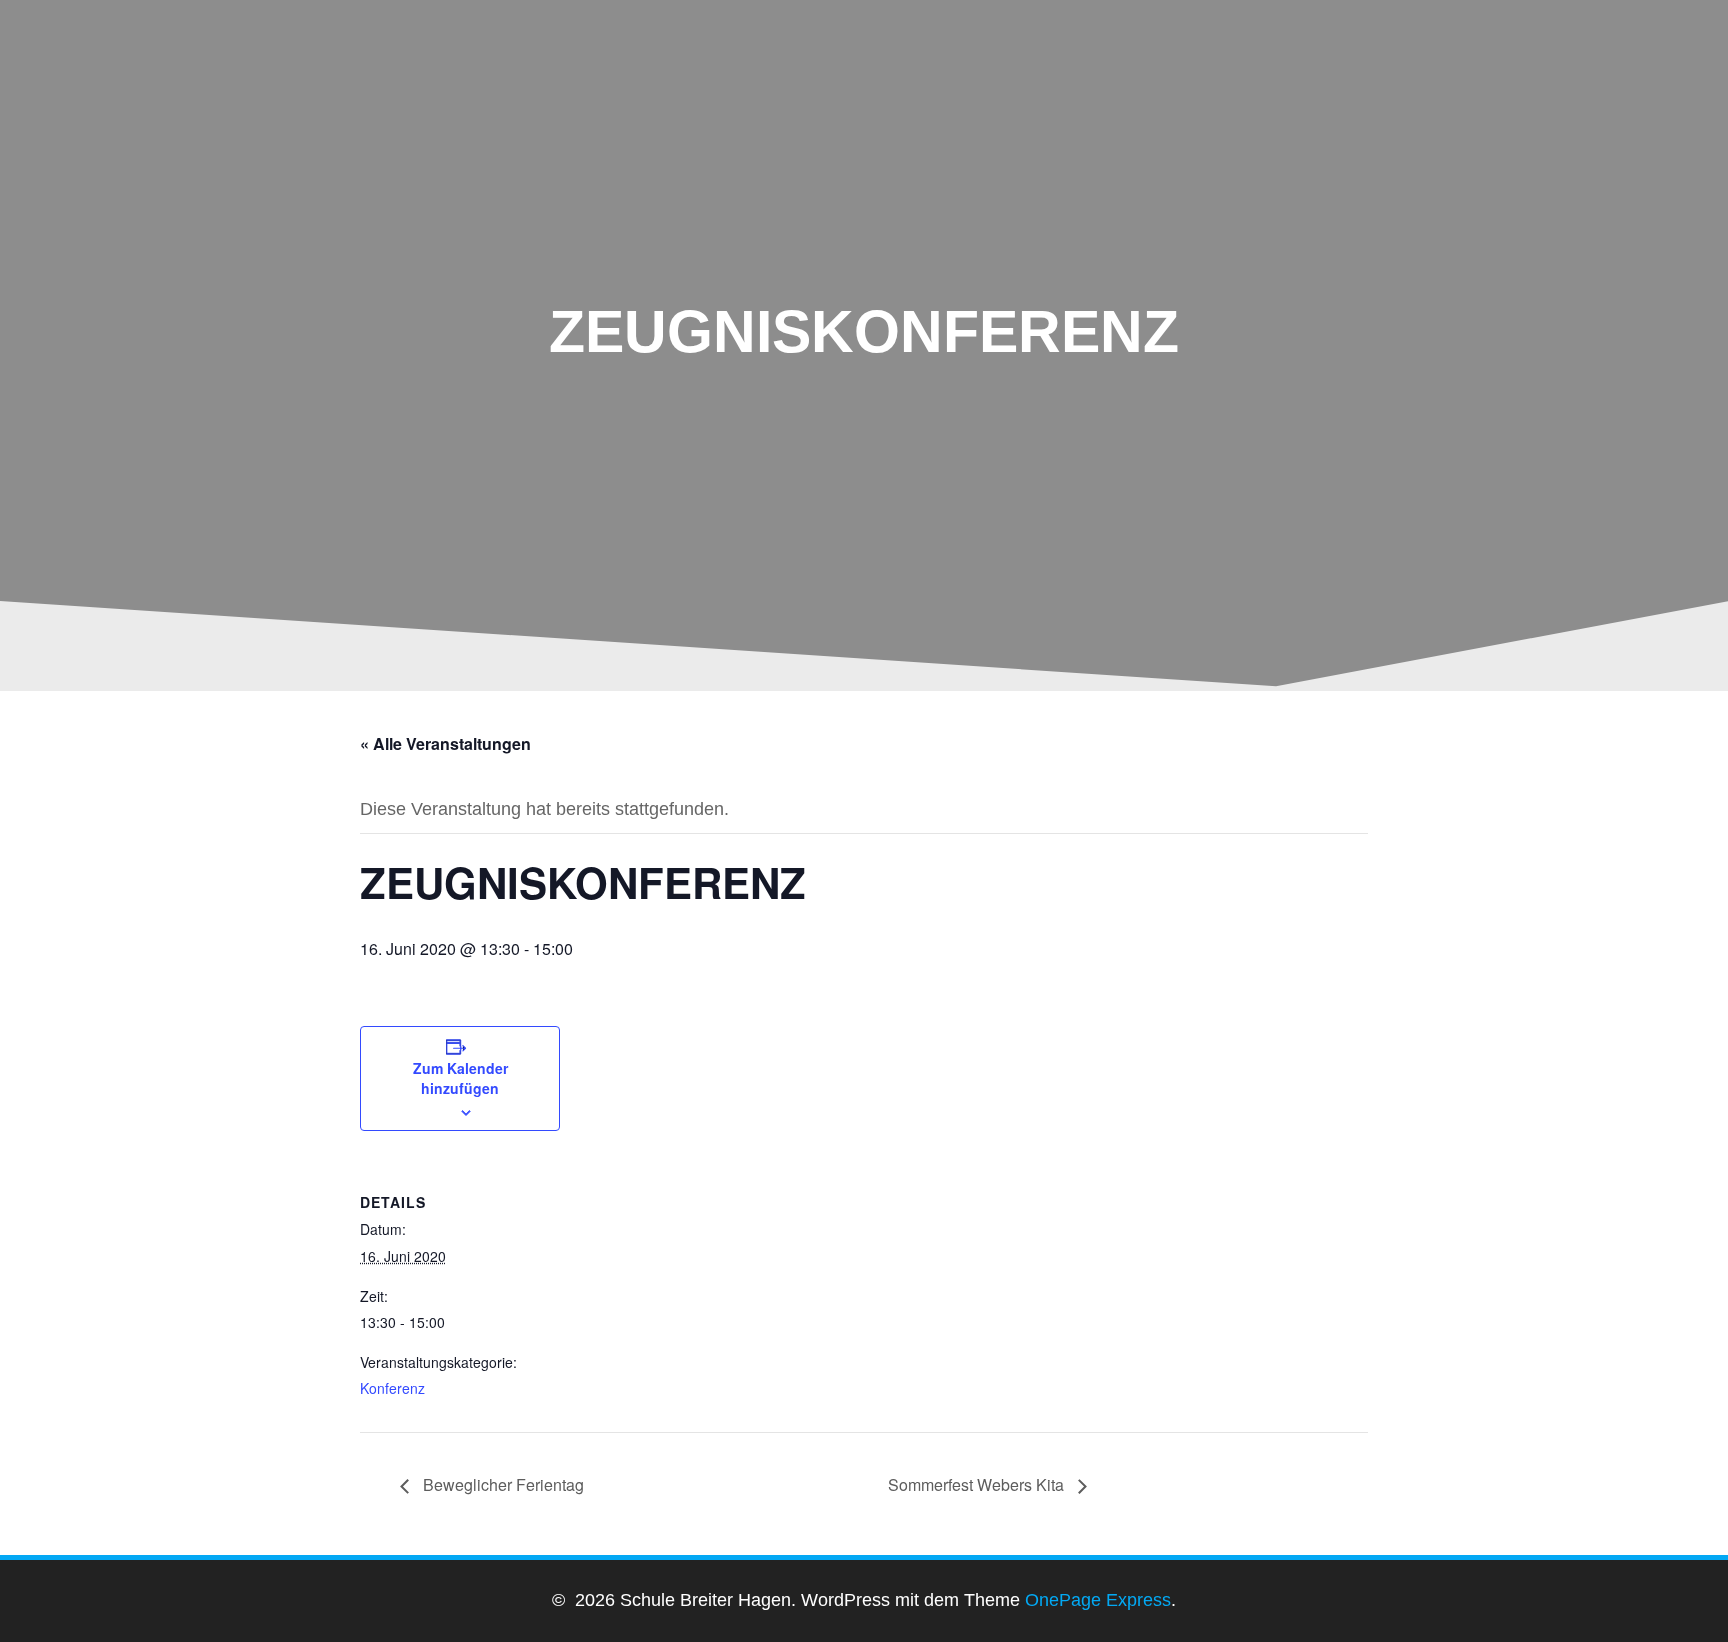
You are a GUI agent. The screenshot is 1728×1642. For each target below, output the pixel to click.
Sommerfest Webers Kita (978, 1484)
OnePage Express (1098, 1600)
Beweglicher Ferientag (501, 1484)
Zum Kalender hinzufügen (460, 1078)
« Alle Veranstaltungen (445, 743)
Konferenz (392, 1388)
